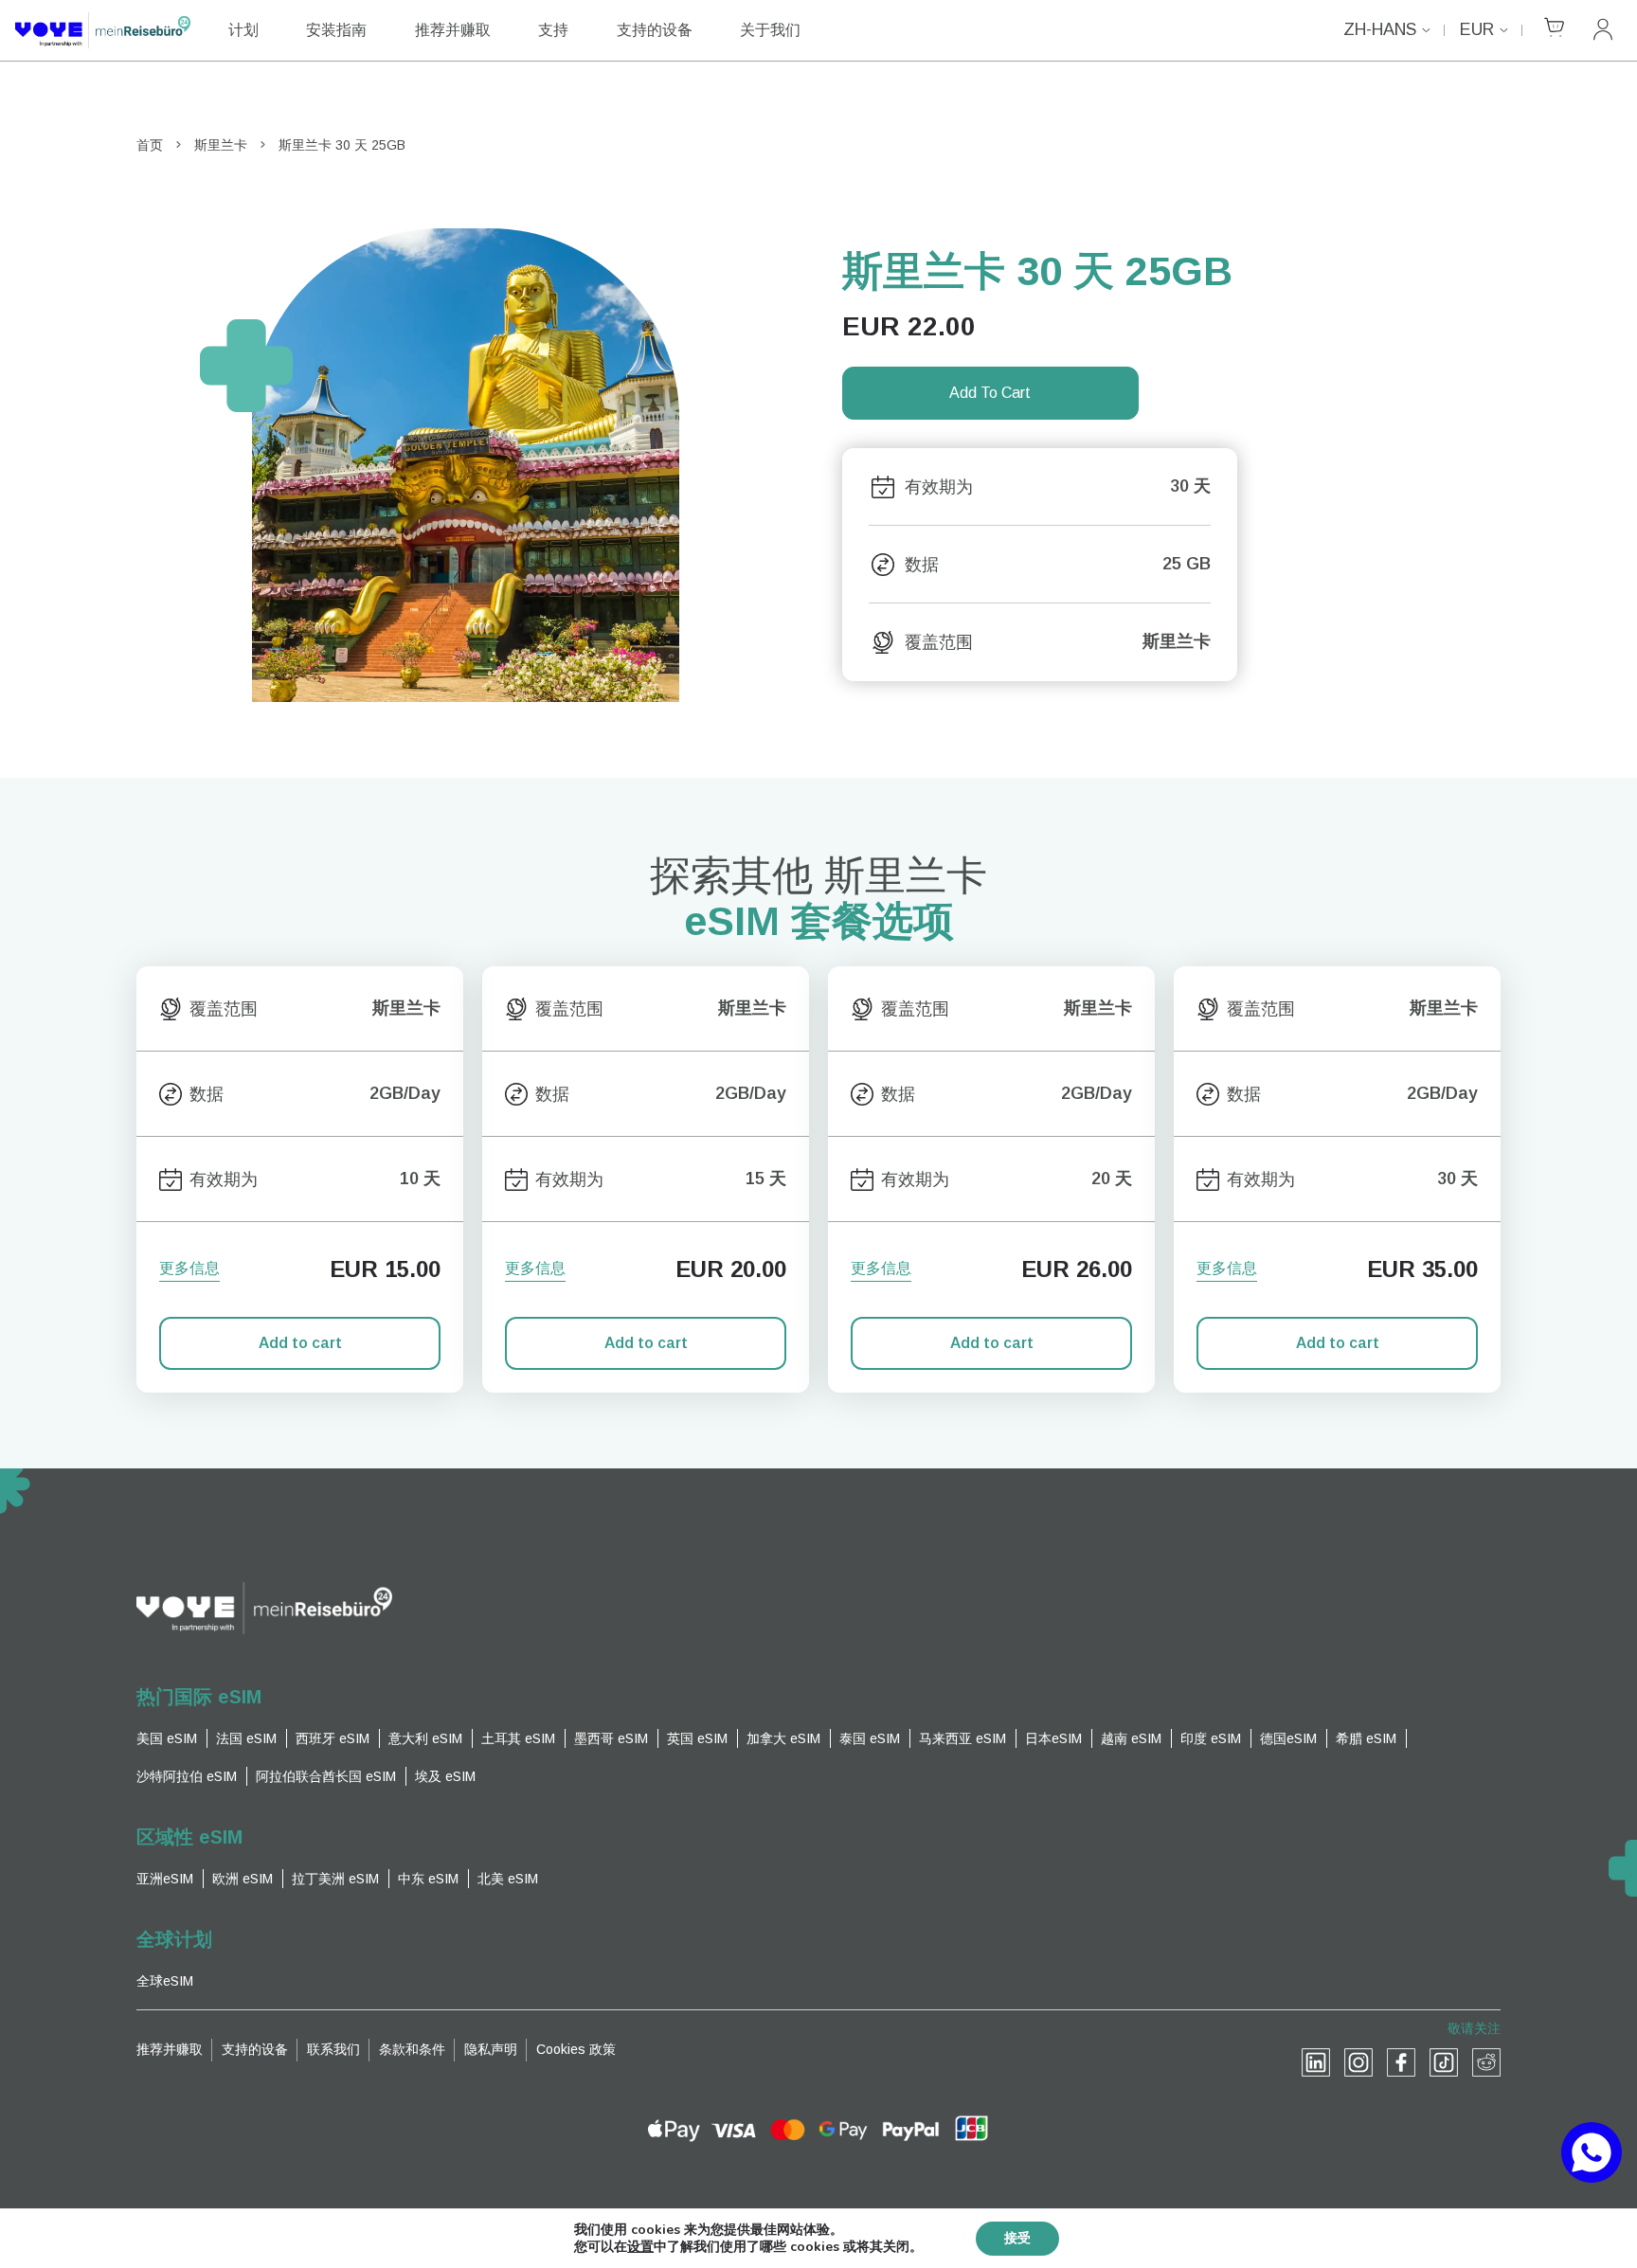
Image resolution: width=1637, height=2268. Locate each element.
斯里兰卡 (221, 145)
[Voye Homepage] (103, 30)
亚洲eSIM (165, 1879)
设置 (640, 2247)
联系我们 (333, 2049)
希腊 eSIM (1366, 1738)
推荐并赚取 (453, 30)
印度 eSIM (1211, 1738)
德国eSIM (1288, 1738)
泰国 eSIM (870, 1738)
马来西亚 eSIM (962, 1738)
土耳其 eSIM (518, 1738)
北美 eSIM (508, 1879)
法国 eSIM (246, 1738)
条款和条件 (412, 2049)
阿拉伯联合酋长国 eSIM (326, 1776)
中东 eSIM (428, 1879)
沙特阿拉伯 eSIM (187, 1776)
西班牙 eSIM (333, 1738)
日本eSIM (1053, 1738)
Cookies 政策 (576, 2049)
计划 (243, 30)
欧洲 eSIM (243, 1879)
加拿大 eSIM (783, 1738)
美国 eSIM (167, 1738)
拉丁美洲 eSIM (335, 1879)
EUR (1477, 29)
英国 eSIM (697, 1738)
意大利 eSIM (425, 1738)
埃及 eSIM (445, 1776)
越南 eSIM (1131, 1738)
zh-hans (1380, 29)
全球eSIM (165, 1981)
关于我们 (770, 30)
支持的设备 (655, 30)
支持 (553, 30)
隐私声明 (491, 2049)
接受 (1017, 2238)
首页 (150, 145)
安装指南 (336, 30)
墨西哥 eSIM (611, 1738)
